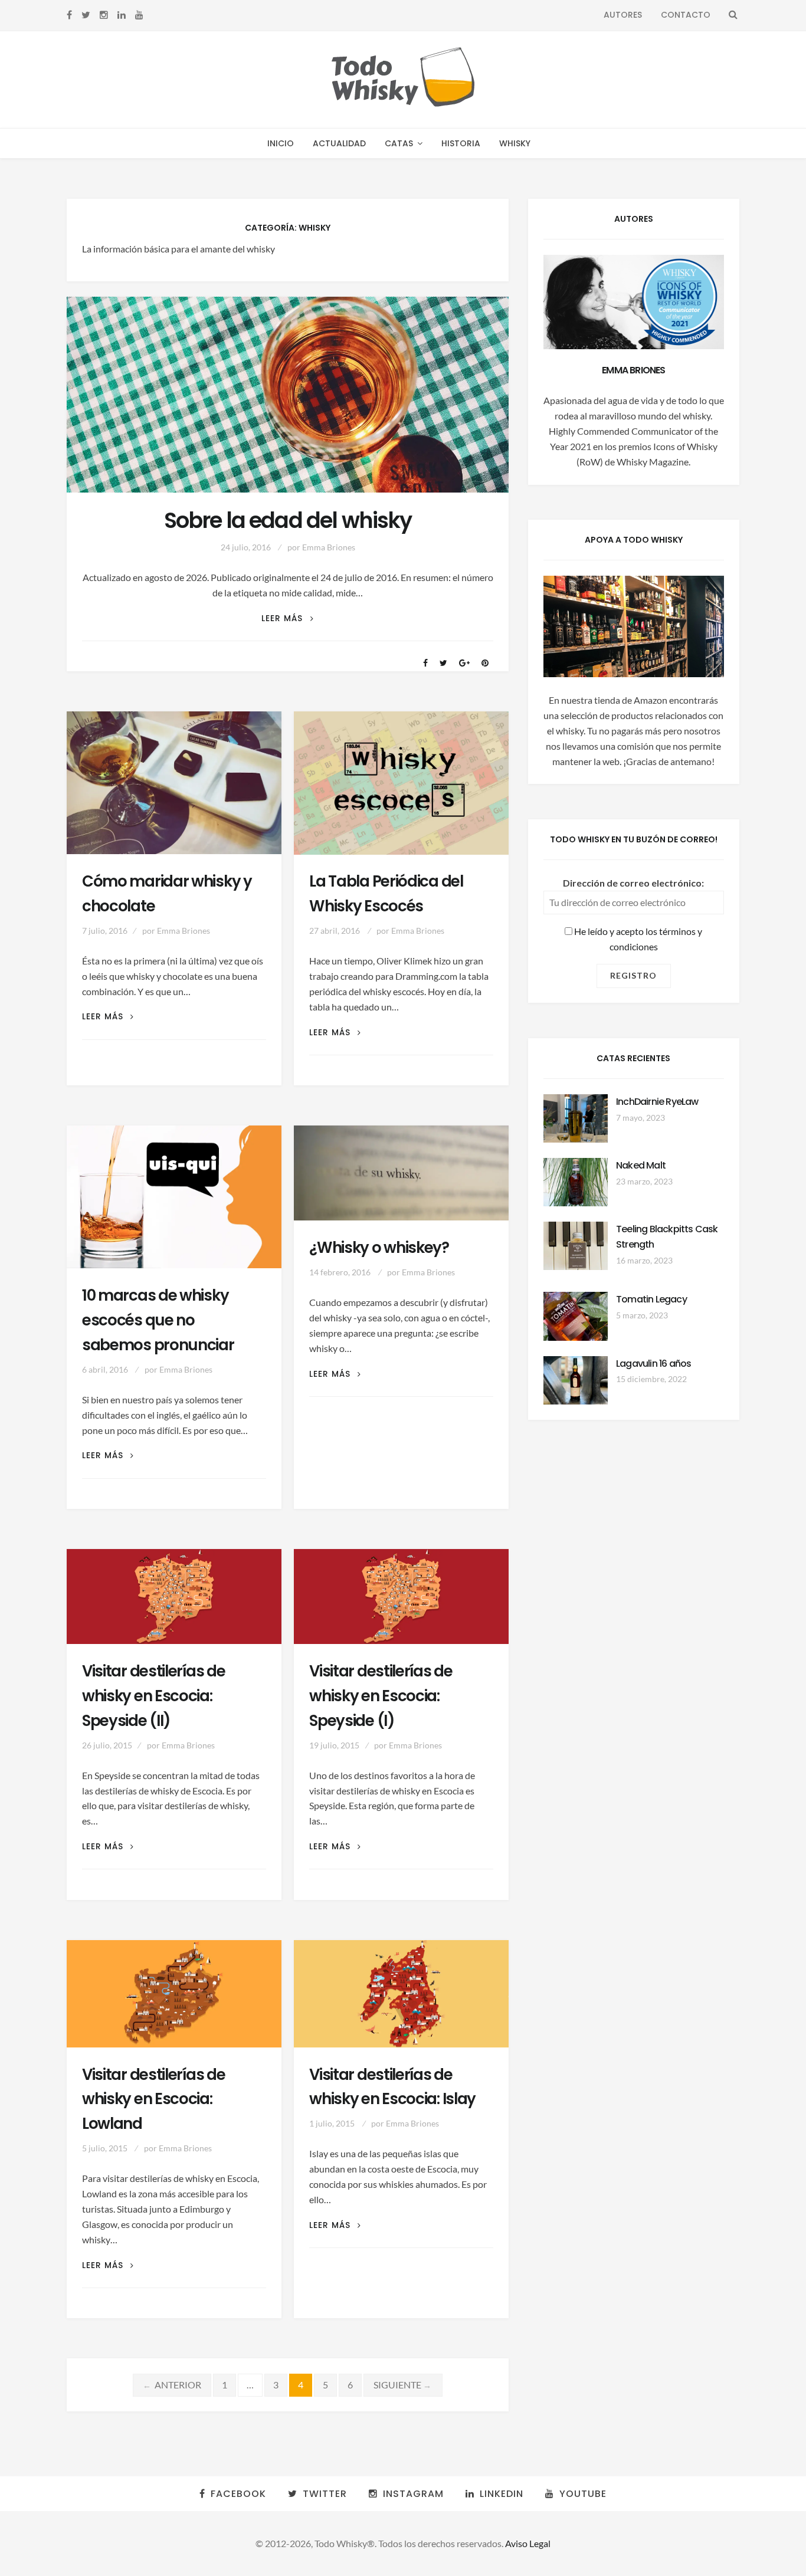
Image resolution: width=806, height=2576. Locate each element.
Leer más (287, 618)
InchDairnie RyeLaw (657, 1102)
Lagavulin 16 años (653, 1364)
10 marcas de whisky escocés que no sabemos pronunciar (158, 1320)
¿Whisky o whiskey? (379, 1248)
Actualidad (339, 143)
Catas (399, 143)
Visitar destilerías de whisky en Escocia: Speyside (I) (381, 1696)
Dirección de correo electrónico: (633, 883)
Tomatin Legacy (651, 1299)
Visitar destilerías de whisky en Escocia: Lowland (154, 2099)
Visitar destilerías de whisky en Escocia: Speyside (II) (154, 1696)
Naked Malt (641, 1165)
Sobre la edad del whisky (288, 521)
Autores (623, 15)
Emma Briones (329, 547)
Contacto (686, 15)
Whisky (515, 143)
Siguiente (403, 2385)
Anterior (172, 2385)
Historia (461, 143)
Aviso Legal (528, 2543)
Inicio (281, 143)
